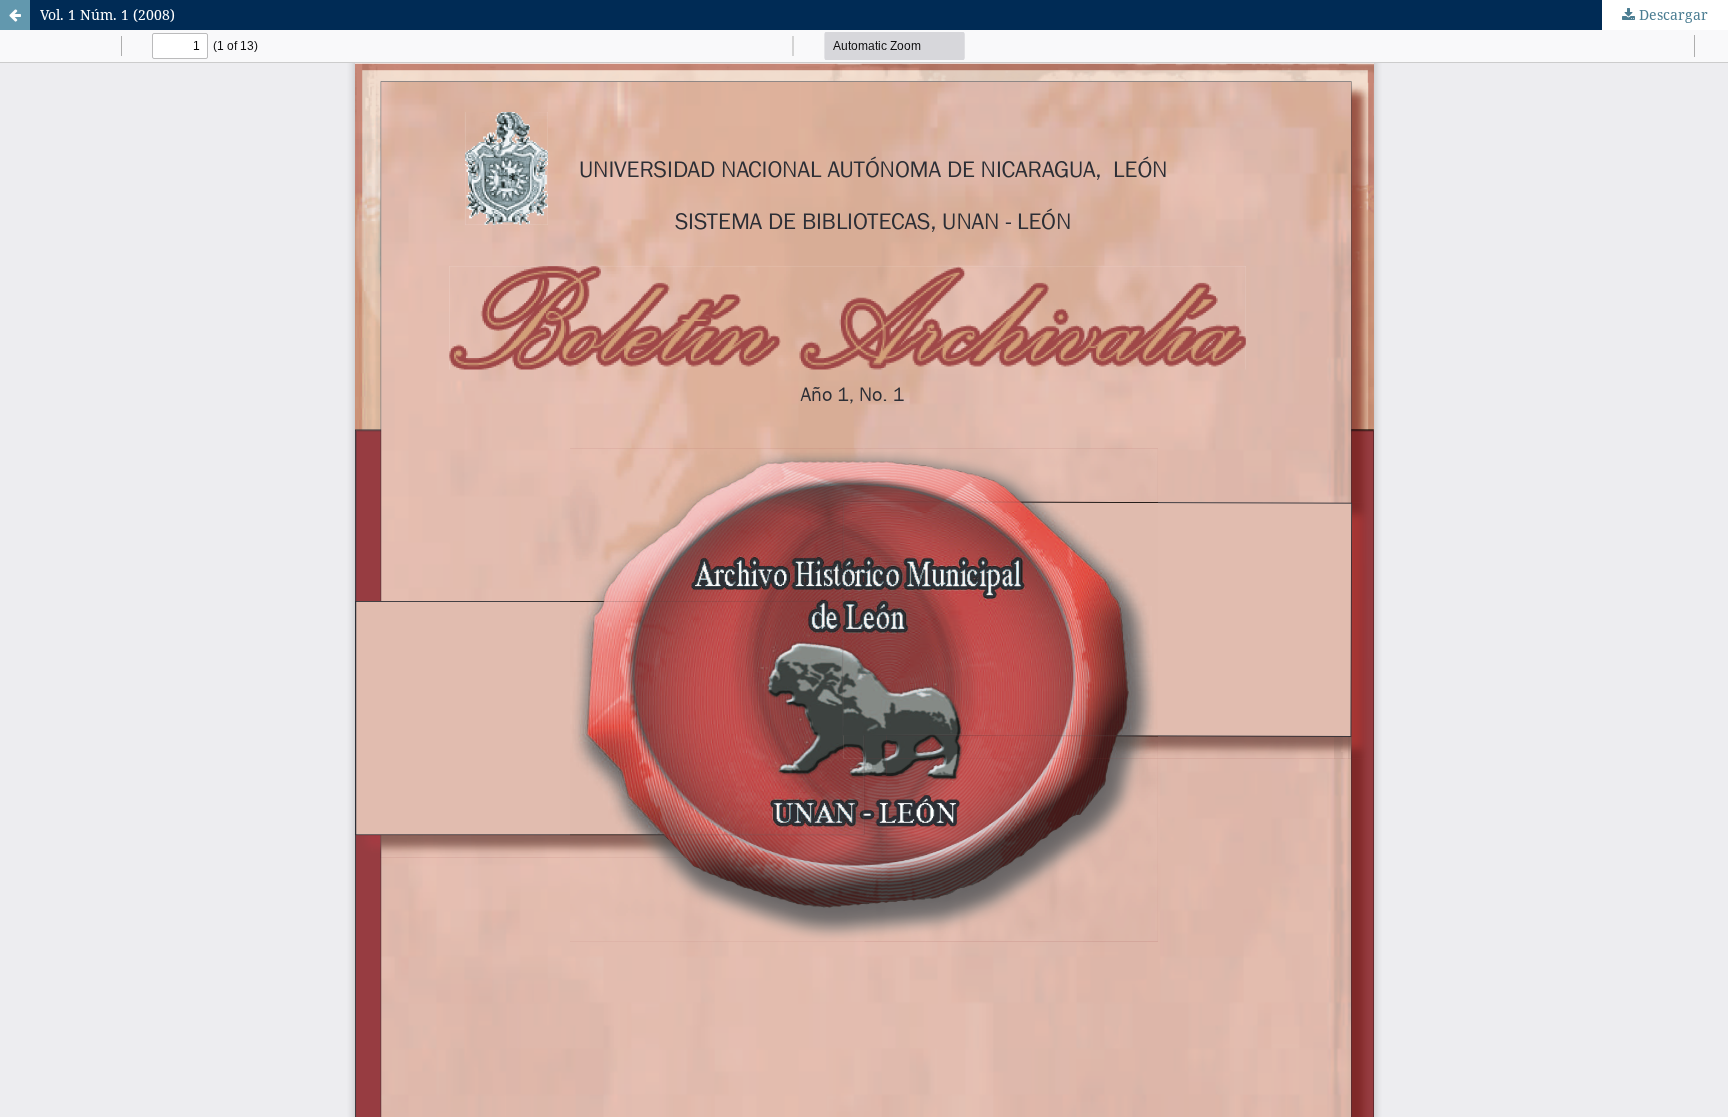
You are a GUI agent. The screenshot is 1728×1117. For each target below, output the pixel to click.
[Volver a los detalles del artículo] (15, 15)
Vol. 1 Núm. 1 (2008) (107, 14)
